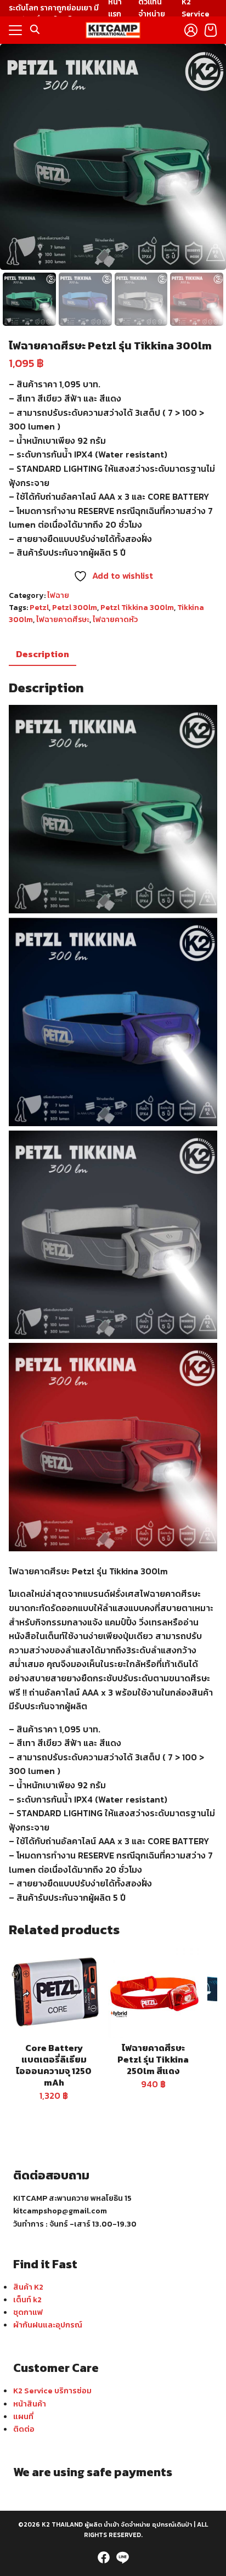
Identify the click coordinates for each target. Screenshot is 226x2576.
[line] (122, 2557)
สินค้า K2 (28, 2287)
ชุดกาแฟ (28, 2312)
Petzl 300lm (75, 608)
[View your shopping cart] (211, 30)
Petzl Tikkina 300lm (137, 608)
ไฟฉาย (58, 595)
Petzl (39, 608)
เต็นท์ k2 (27, 2300)
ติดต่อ (24, 2429)
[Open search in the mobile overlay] (35, 30)
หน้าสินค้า (30, 2404)
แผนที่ (23, 2416)
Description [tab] (43, 654)
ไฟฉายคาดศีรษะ (63, 620)
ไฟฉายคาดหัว (115, 620)
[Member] (191, 30)
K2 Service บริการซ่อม (52, 2391)
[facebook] (104, 2557)
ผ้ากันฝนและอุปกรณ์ (48, 2325)
